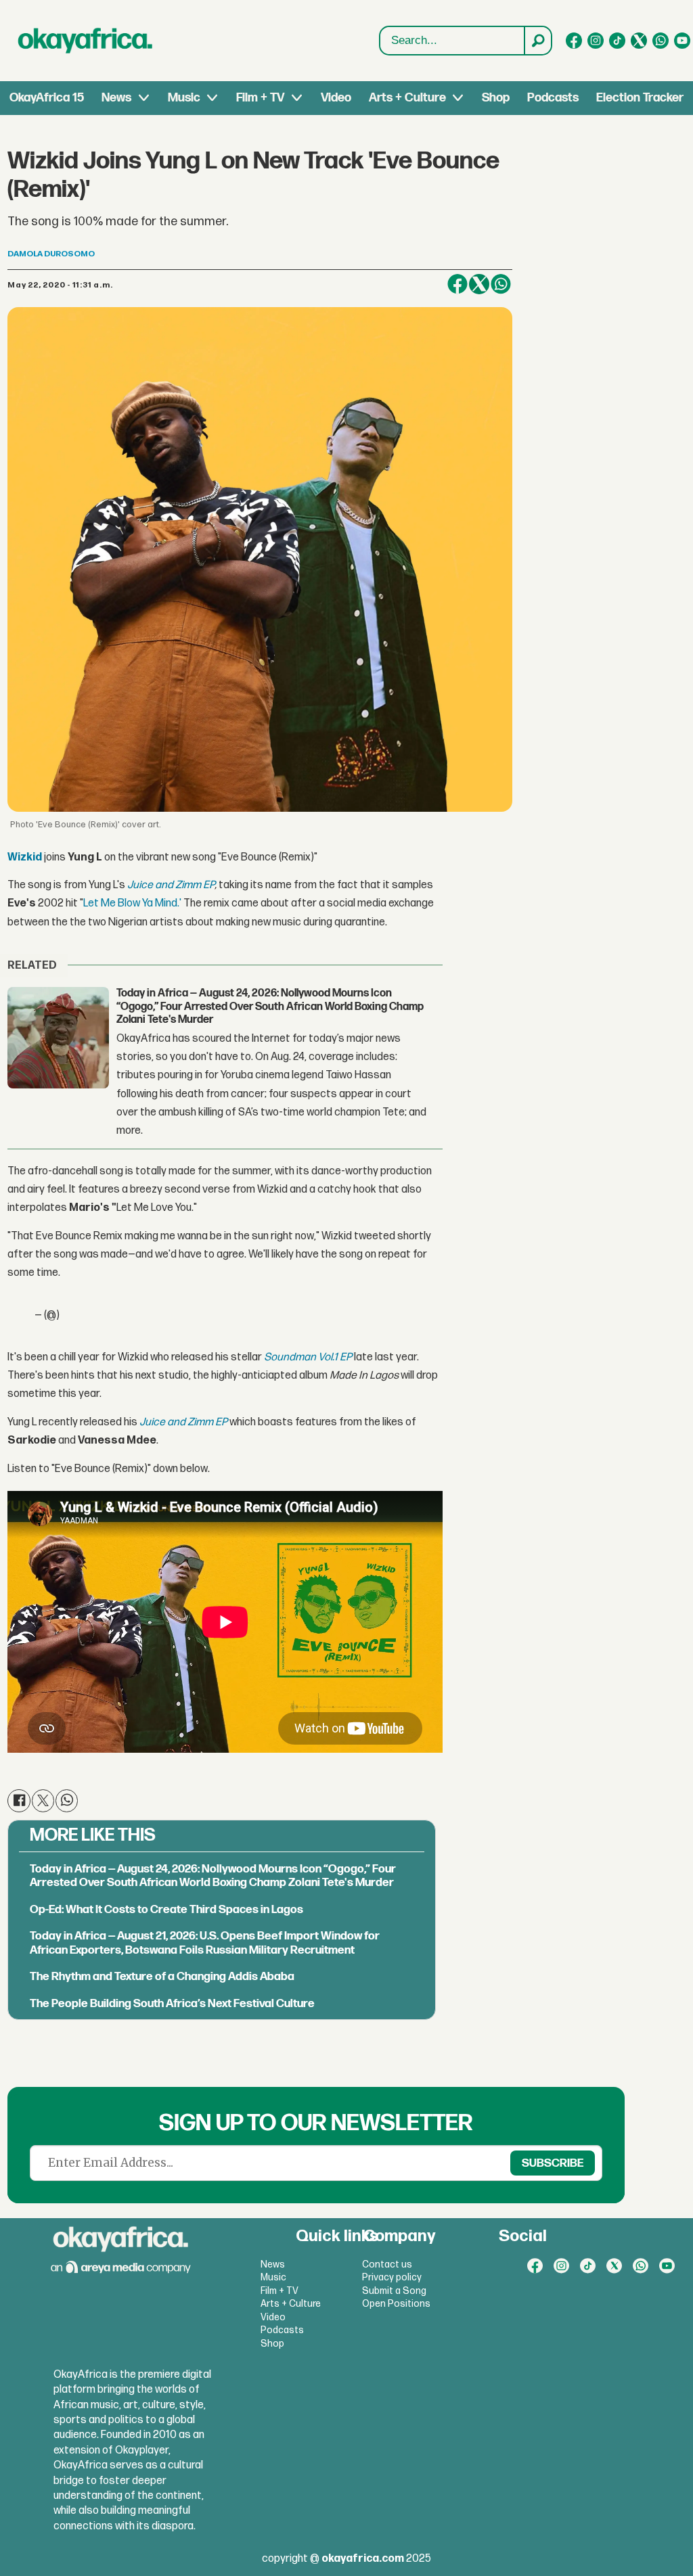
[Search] (537, 41)
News (116, 98)
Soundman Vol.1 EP (308, 1357)
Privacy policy (392, 2277)
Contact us (387, 2264)
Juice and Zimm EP (171, 885)
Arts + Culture (407, 98)
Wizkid (25, 857)
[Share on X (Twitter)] (479, 284)
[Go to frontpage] (85, 41)
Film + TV (260, 98)
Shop (496, 98)
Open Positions (396, 2304)
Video (336, 98)
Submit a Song (394, 2291)
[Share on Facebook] (457, 284)
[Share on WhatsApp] (501, 284)
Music (184, 98)
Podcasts (553, 98)
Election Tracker (640, 98)
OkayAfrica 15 (47, 98)
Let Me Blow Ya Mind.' (132, 903)
